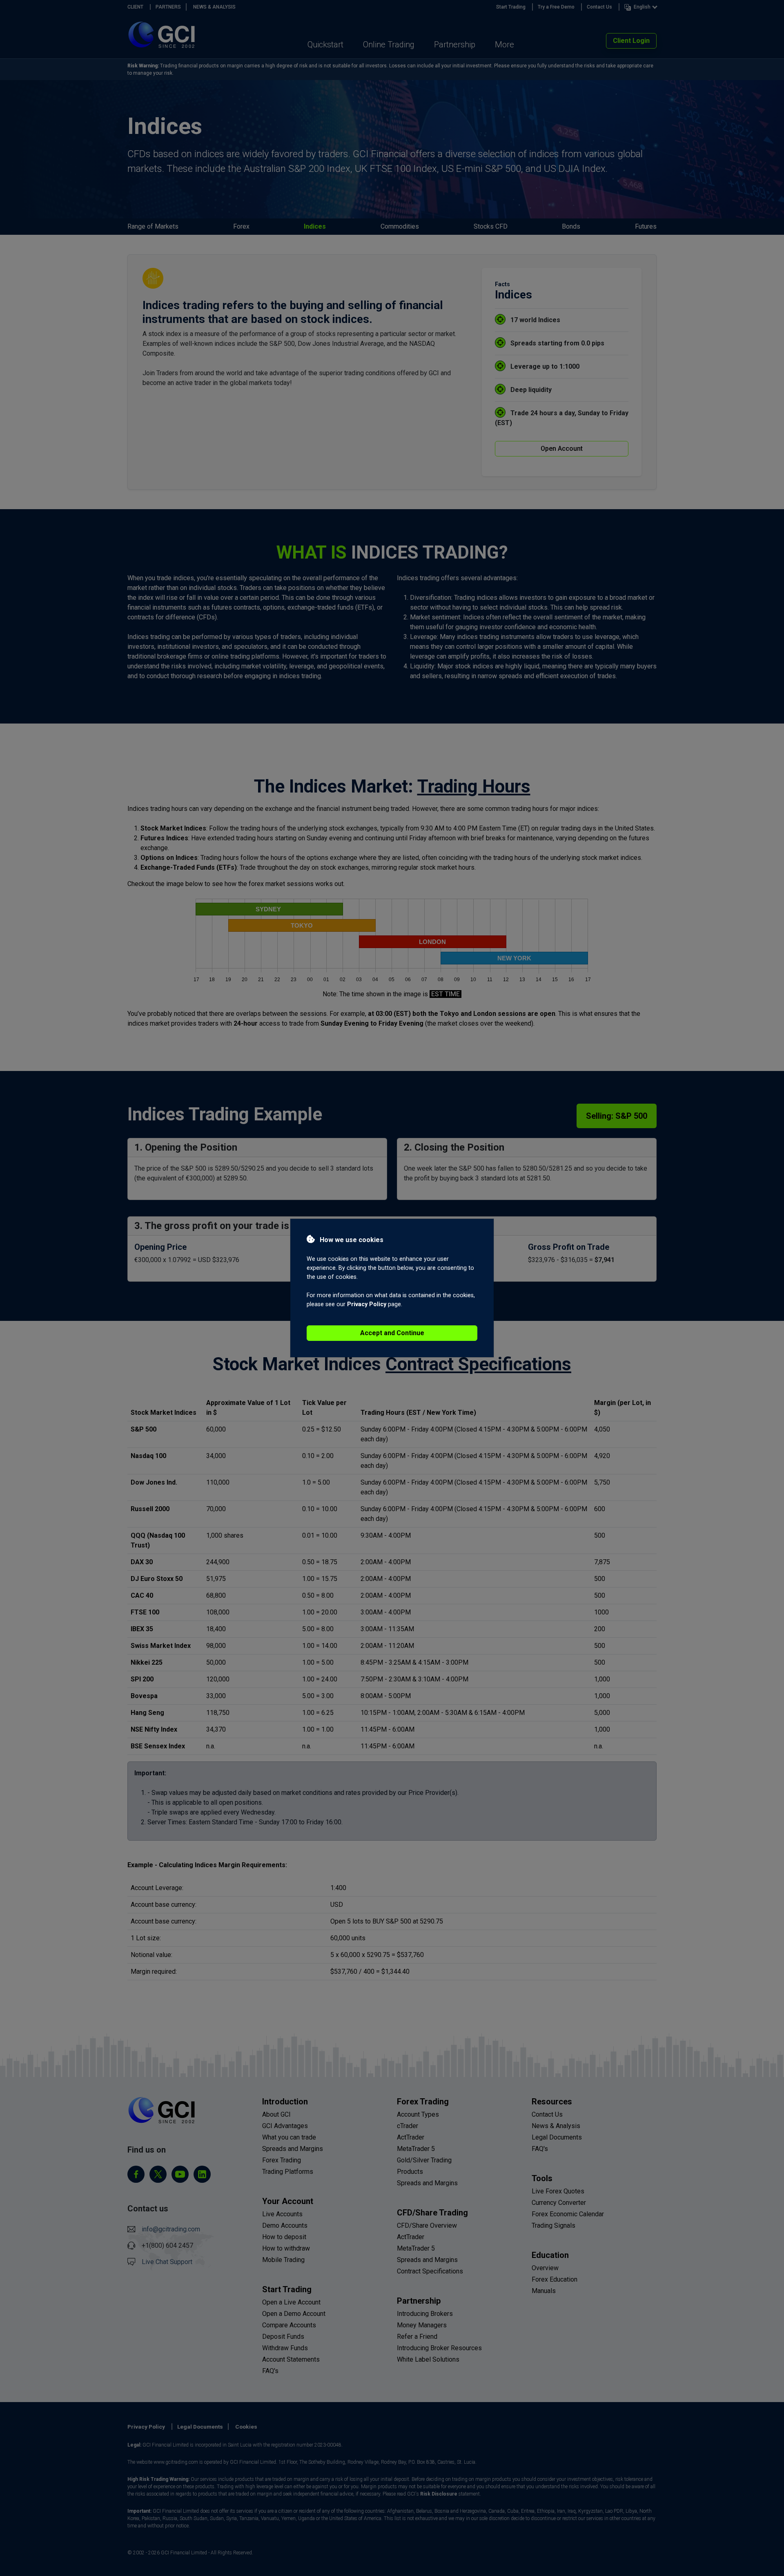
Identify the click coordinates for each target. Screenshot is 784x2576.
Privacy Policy (367, 1304)
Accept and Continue (392, 1333)
